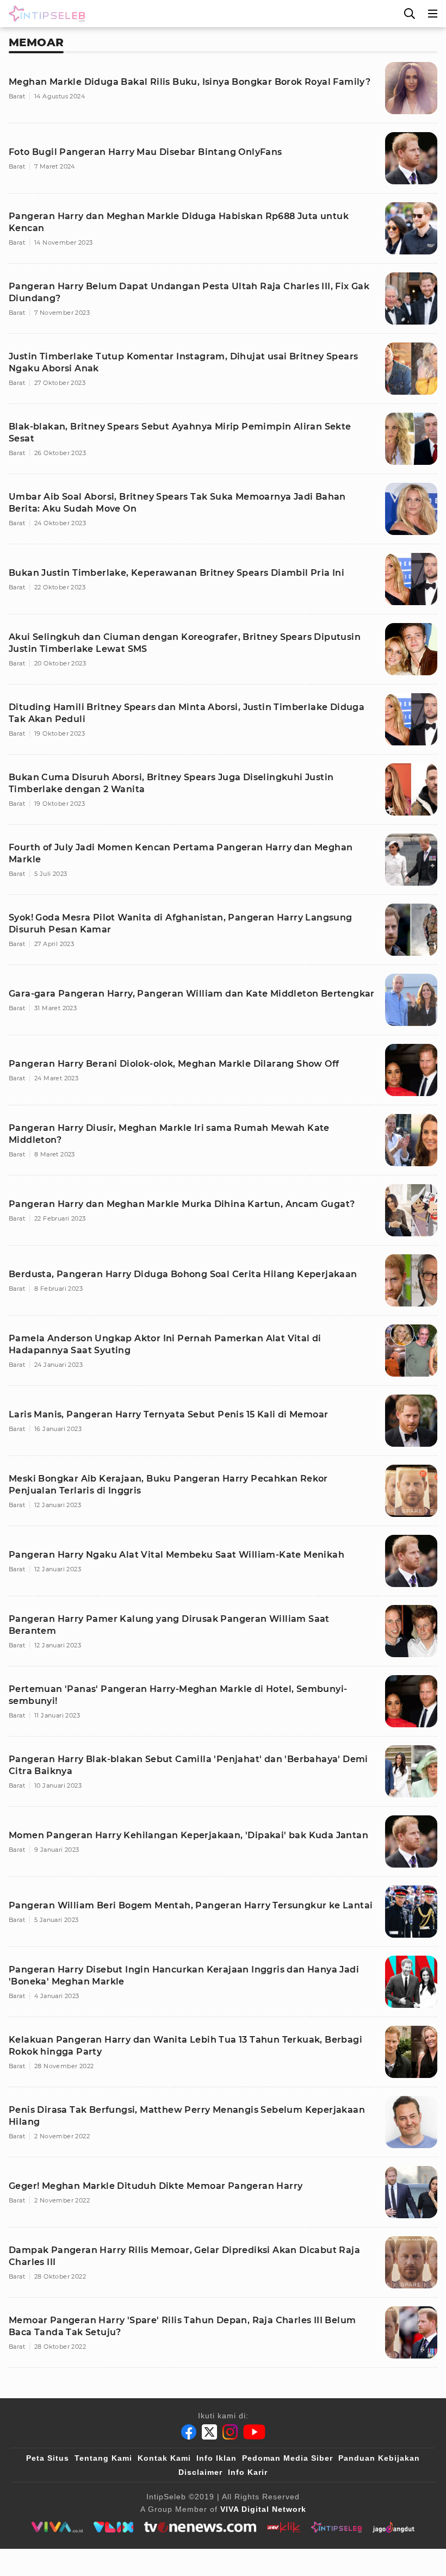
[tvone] (200, 2527)
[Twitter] (209, 2432)
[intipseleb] (336, 2527)
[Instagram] (230, 2432)
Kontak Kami (164, 2458)
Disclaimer (200, 2472)
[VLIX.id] (114, 2527)
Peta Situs (48, 2458)
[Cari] (410, 14)
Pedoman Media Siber (287, 2458)
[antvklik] (284, 2527)
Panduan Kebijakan (379, 2458)
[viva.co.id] (57, 2527)
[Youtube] (254, 2432)
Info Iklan (216, 2458)
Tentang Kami (103, 2458)
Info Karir (248, 2472)
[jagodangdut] (394, 2527)
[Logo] (45, 14)
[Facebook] (189, 2432)
